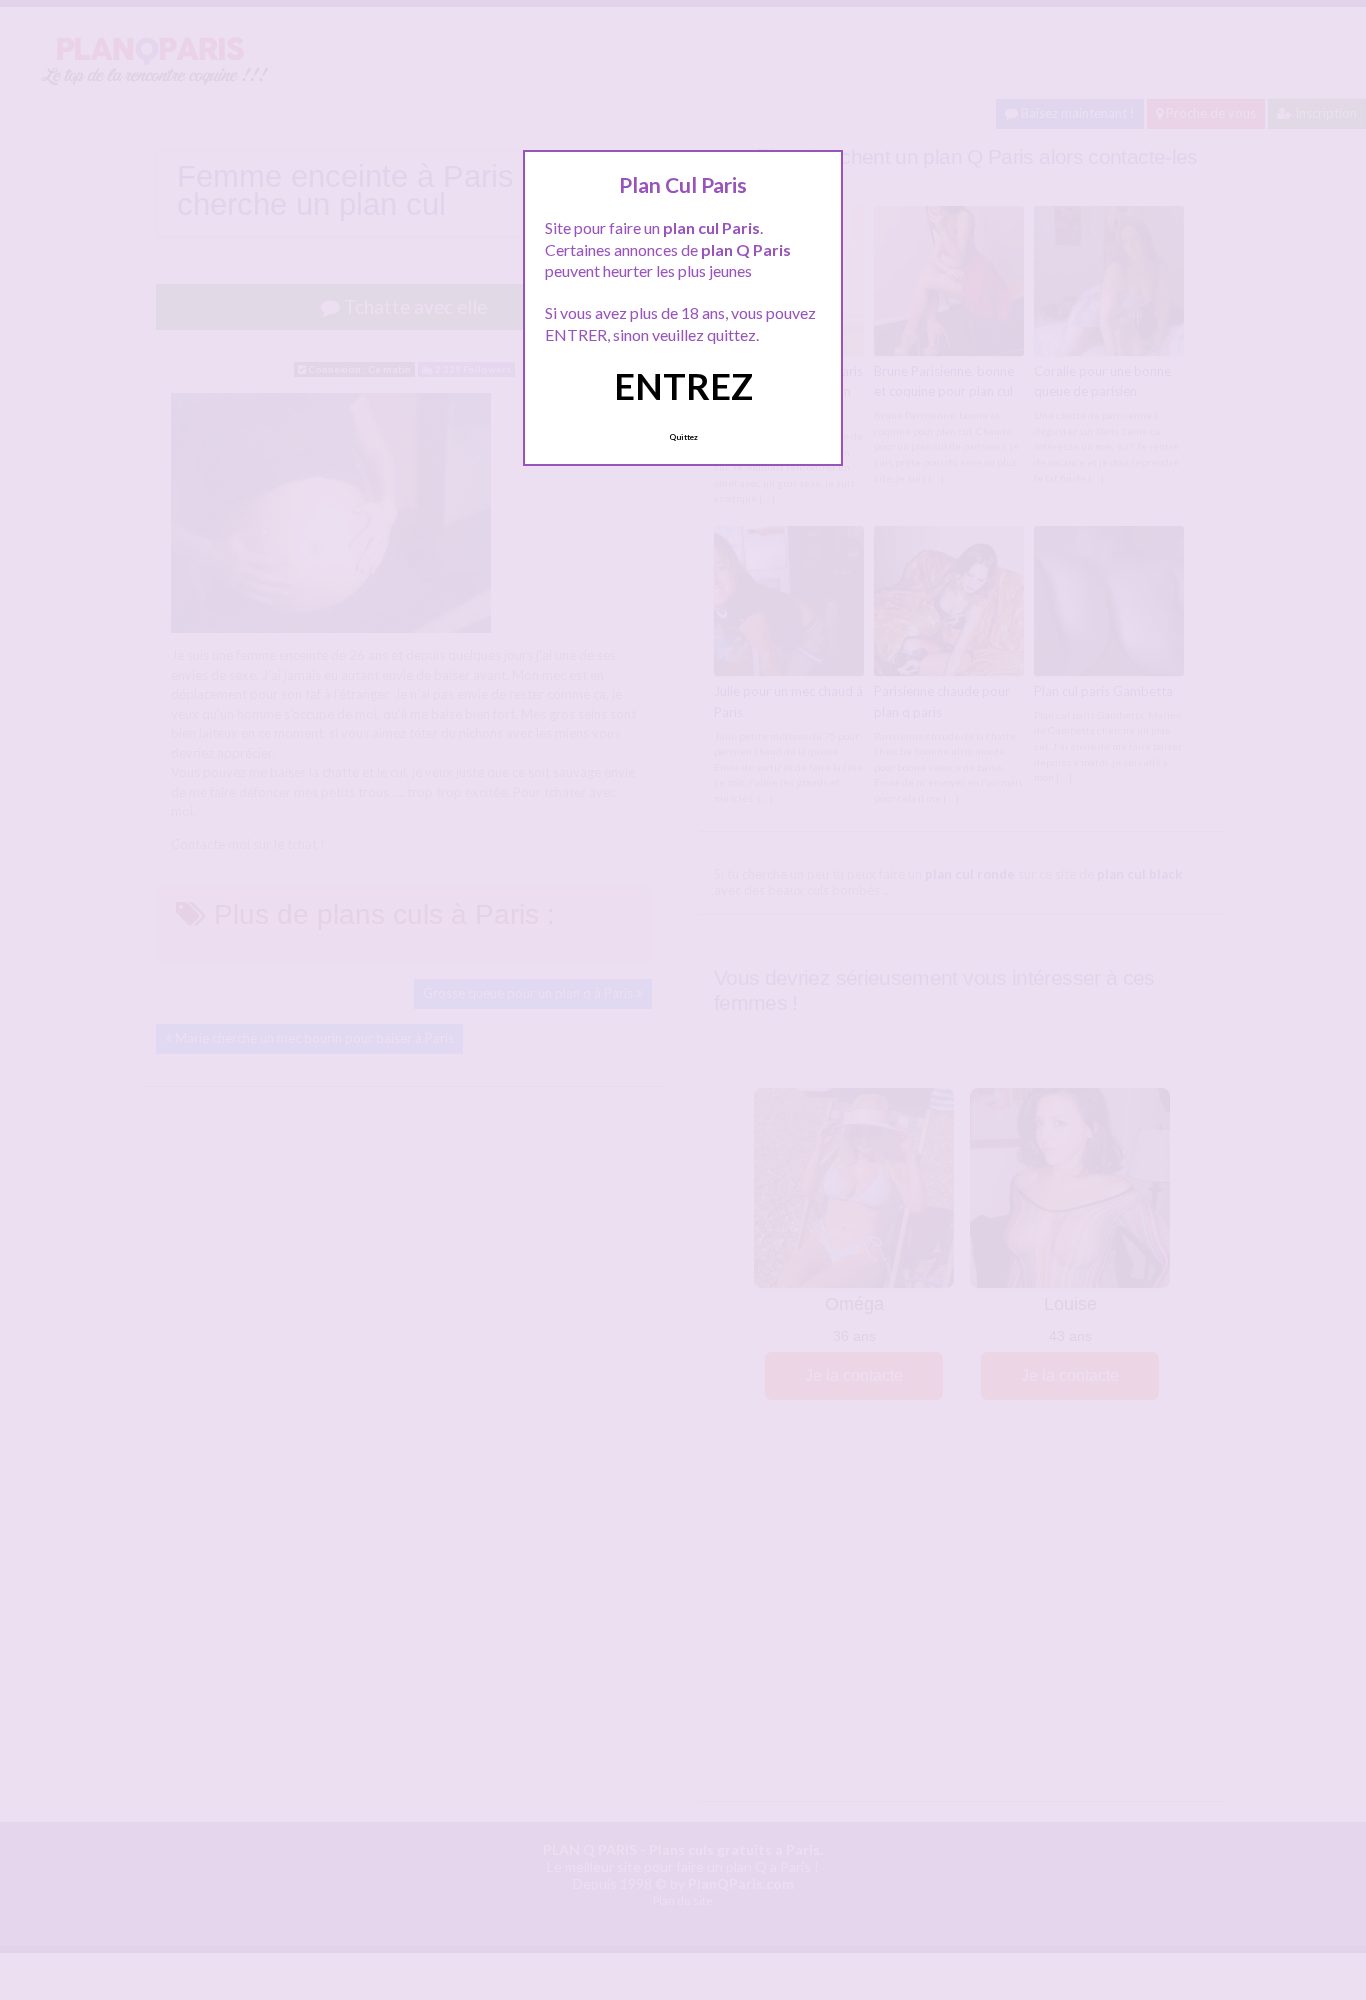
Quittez (683, 437)
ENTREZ (683, 386)
